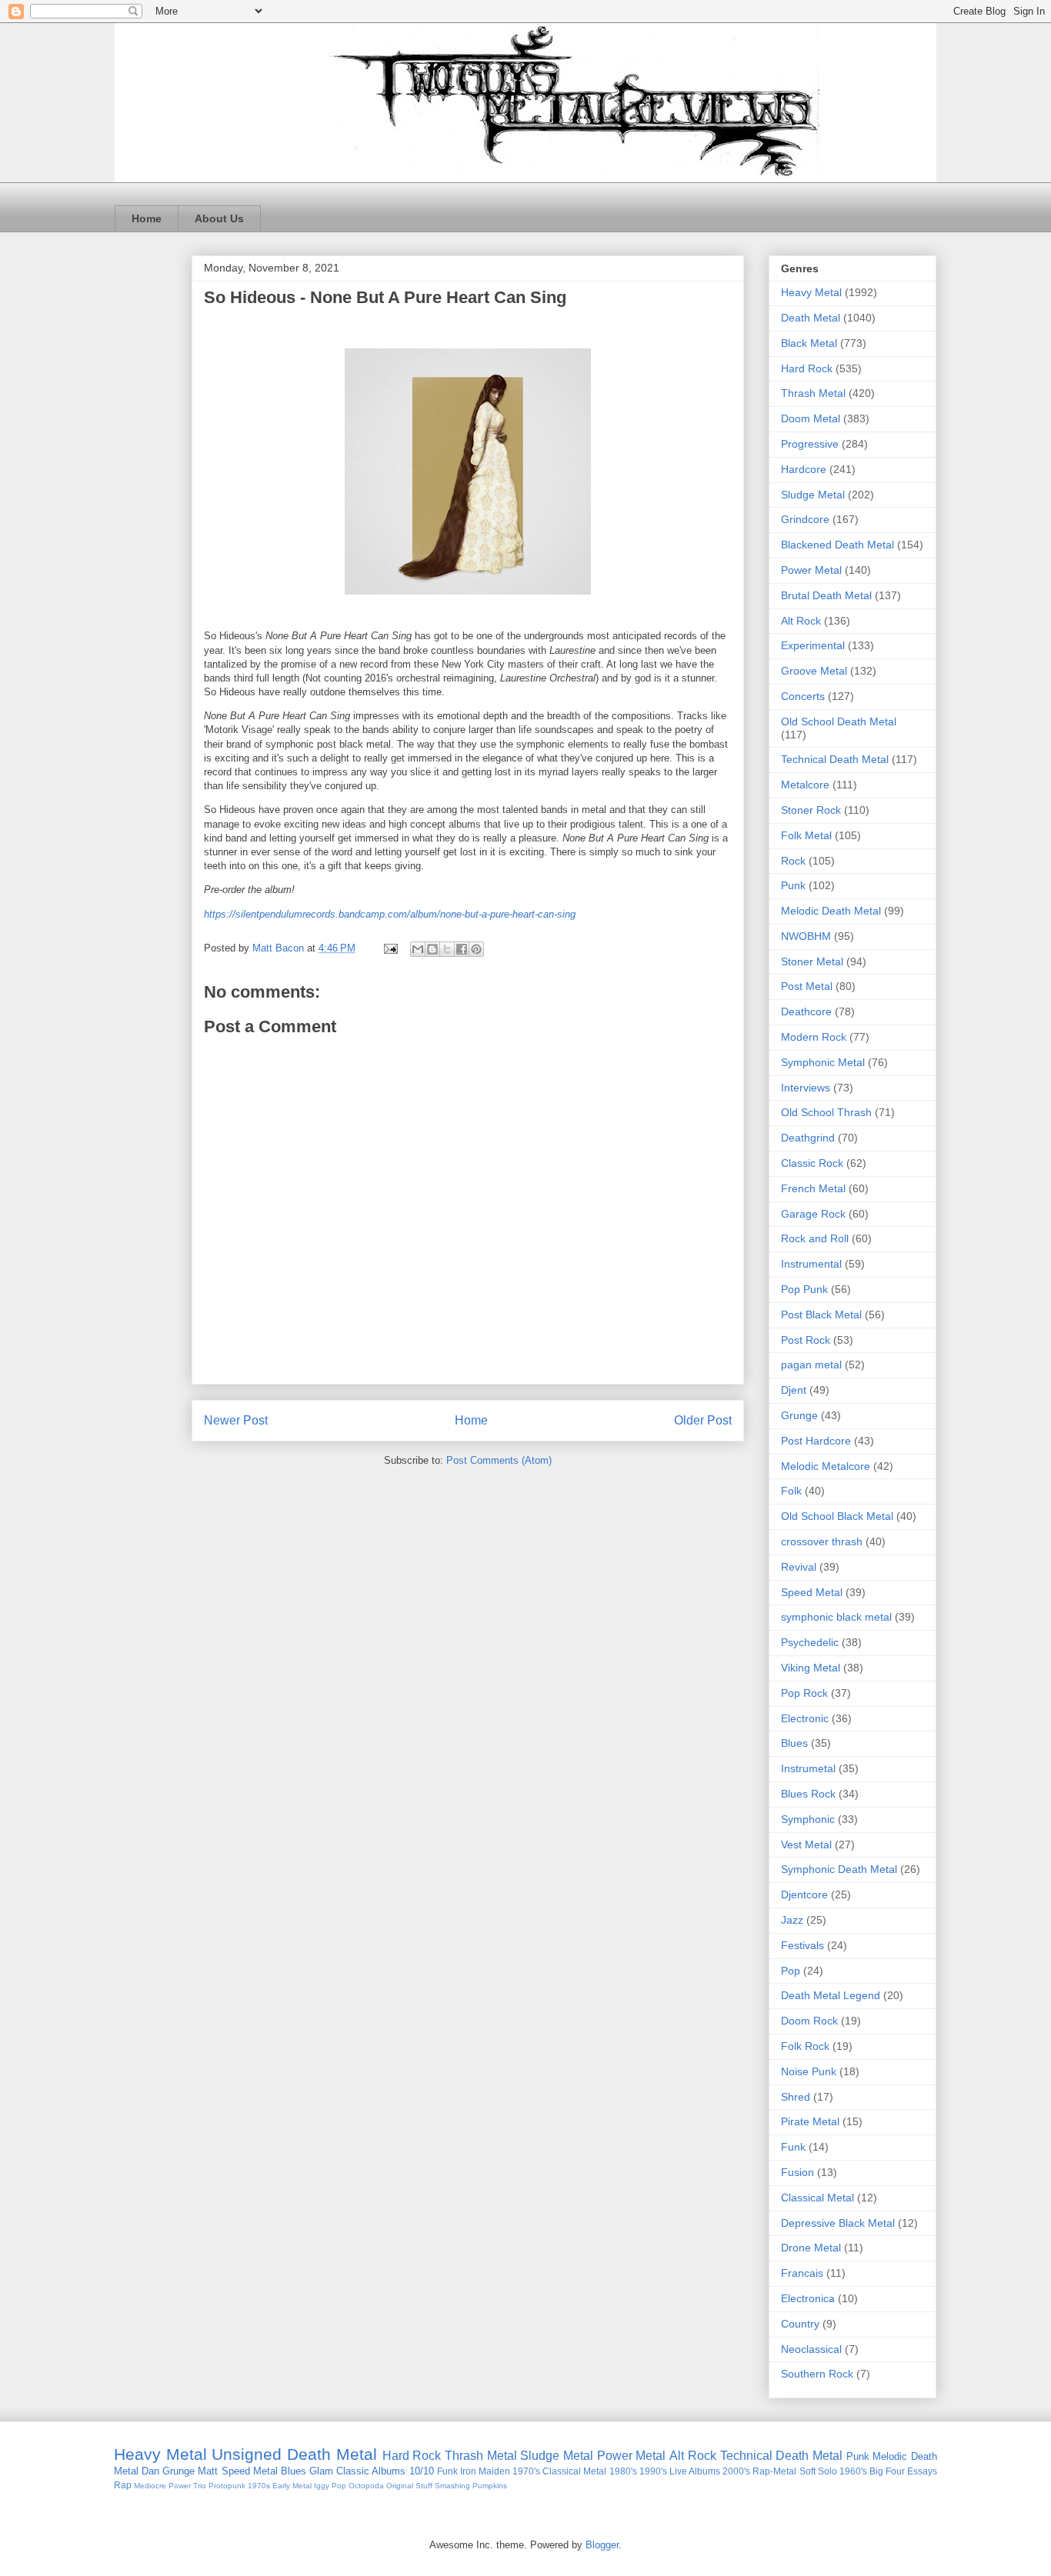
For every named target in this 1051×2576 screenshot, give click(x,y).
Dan (150, 2471)
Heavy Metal (811, 292)
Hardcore (804, 469)
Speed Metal (812, 1592)
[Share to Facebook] (462, 949)
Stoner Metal (812, 961)
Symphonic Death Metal (839, 1869)
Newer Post (236, 1420)
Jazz (792, 1920)
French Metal (813, 1188)
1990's (653, 2471)
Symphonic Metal (823, 1062)
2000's (736, 2471)
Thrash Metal (813, 393)
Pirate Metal (810, 2121)
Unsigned (247, 2454)
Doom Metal (811, 418)
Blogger (602, 2545)
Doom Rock (809, 2021)
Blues (794, 1743)
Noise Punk (809, 2071)
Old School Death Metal (839, 721)
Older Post (703, 1420)
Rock (793, 861)
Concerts (803, 696)
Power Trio (187, 2486)
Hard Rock (807, 368)
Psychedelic (810, 1642)
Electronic (805, 1718)
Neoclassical (811, 2349)
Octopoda (366, 2486)
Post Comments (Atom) (499, 1460)
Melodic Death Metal (831, 911)
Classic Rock (812, 1163)
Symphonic (808, 1819)
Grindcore (805, 519)
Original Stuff (409, 2486)
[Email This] (418, 949)
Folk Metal (806, 835)
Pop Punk (804, 1289)
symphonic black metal (836, 1617)
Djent (794, 1390)
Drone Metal (811, 2248)
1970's (526, 2471)
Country (800, 2324)
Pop (791, 1971)
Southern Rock (817, 2374)
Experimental (813, 645)
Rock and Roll (815, 1238)
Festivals (802, 1945)
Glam (321, 2471)
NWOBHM (806, 936)
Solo (827, 2471)
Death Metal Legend (831, 1995)
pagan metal (811, 1365)
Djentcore (804, 1895)
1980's (623, 2471)
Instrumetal (808, 1768)
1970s (259, 2486)
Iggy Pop (330, 2486)
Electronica (808, 2298)
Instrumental (811, 1264)
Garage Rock (813, 1214)
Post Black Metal (821, 1315)
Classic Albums (371, 2471)
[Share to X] (447, 949)
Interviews (806, 1088)
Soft (807, 2471)
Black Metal (809, 343)
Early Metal (292, 2486)
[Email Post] (390, 948)
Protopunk (227, 2486)
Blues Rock (808, 1794)
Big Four (887, 2471)
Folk (791, 1491)
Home (147, 218)
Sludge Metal (813, 495)
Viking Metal (811, 1668)
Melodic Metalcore (826, 1466)
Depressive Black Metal (838, 2223)
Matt (208, 2471)
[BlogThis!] (432, 949)
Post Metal (807, 986)
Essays (922, 2471)
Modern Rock (814, 1037)
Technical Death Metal (835, 759)
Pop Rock (804, 1693)
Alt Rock (801, 621)
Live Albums (695, 2471)
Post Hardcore (816, 1441)
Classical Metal (817, 2198)
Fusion (797, 2172)
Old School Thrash (826, 1112)
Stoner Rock (811, 810)
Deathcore (806, 1011)
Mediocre (150, 2486)
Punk (793, 885)
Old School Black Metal (837, 1516)
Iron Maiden (485, 2471)
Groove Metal (814, 671)
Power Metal (811, 570)
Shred (796, 2097)
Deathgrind (808, 1138)
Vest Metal (806, 1845)
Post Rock (806, 1340)
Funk (793, 2147)
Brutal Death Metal (826, 595)
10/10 (422, 2471)
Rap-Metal (774, 2471)
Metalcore (805, 785)
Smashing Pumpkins (471, 2486)
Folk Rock (805, 2046)
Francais (802, 2273)
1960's (853, 2471)
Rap (123, 2485)
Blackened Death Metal (837, 545)
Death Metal (811, 318)
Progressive (810, 444)
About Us (219, 218)
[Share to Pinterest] (476, 949)
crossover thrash (822, 1541)
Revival (799, 1567)
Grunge (799, 1415)
